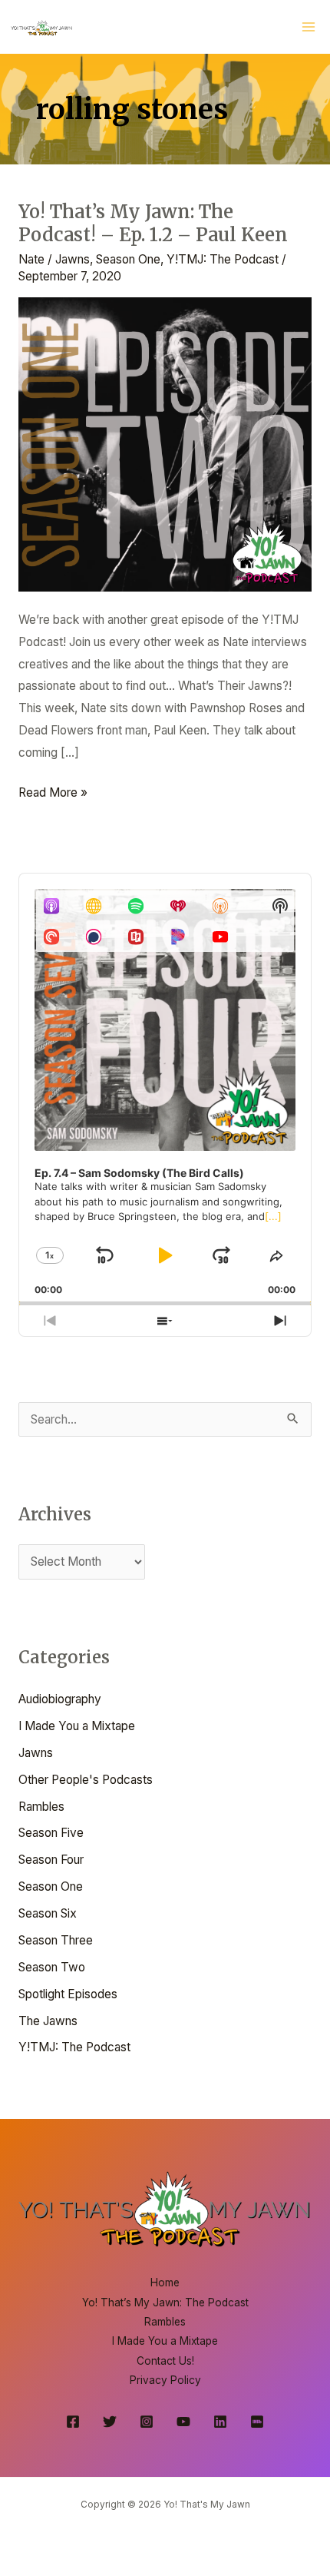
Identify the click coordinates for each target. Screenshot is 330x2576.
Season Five (51, 1833)
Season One (128, 259)
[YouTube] (183, 2422)
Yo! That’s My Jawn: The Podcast (165, 2302)
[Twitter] (110, 2422)
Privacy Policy (165, 2380)
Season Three (56, 1940)
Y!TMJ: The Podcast (223, 259)
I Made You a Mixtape (77, 1726)
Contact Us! (165, 2361)
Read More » (53, 791)
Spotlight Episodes (68, 1994)
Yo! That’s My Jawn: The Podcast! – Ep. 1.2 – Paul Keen (153, 224)
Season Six (48, 1913)
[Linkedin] (220, 2422)
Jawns (73, 259)
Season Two (52, 1967)
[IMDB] (257, 2422)
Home (165, 2283)
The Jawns (48, 2021)
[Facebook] (73, 2422)
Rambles (41, 1807)
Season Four (51, 1860)
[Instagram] (147, 2422)
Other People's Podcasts (86, 1780)
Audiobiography (60, 1699)
